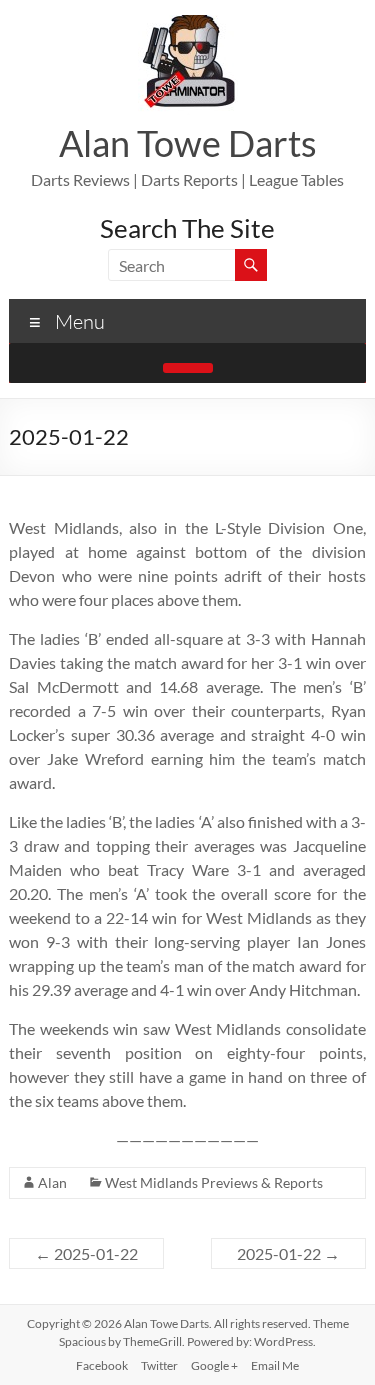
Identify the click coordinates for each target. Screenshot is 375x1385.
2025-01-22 (86, 1253)
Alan (52, 1182)
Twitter (159, 1365)
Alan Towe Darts (188, 143)
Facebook (102, 1365)
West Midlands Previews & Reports (214, 1182)
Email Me (275, 1365)
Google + (214, 1365)
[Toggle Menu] (188, 368)
